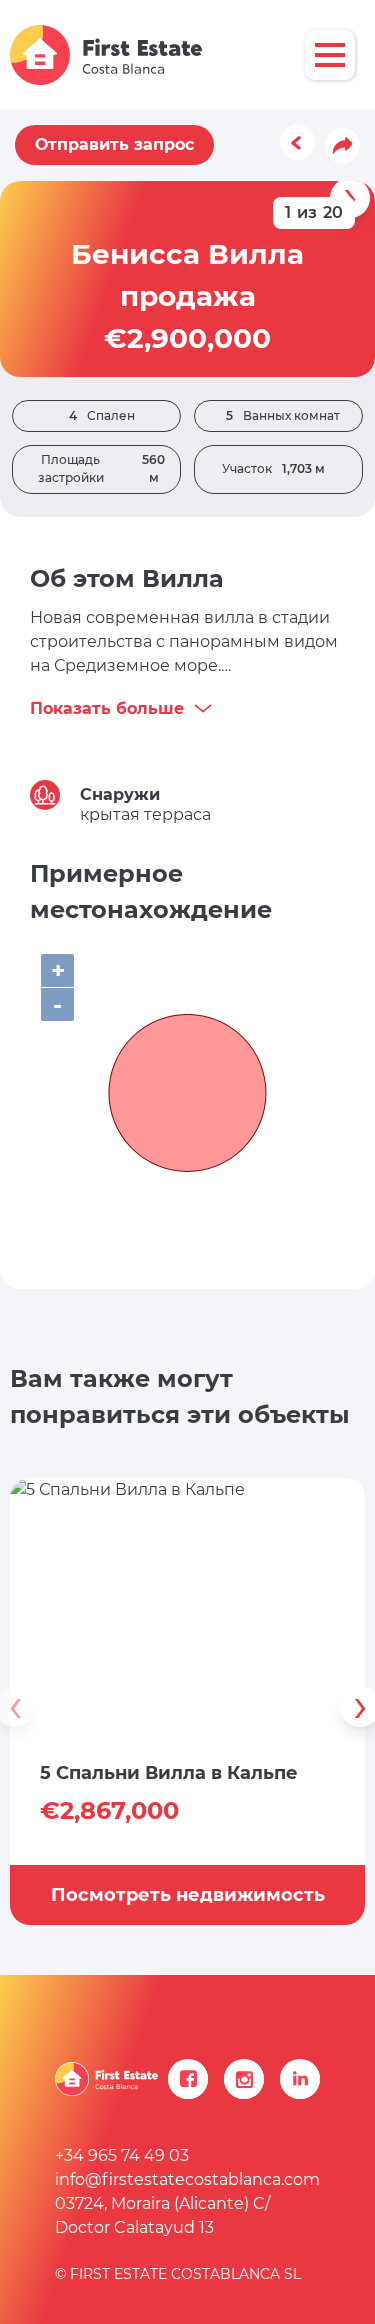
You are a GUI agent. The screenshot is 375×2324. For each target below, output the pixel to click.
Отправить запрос (114, 144)
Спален (102, 415)
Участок (273, 468)
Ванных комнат (283, 415)
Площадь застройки (102, 468)
